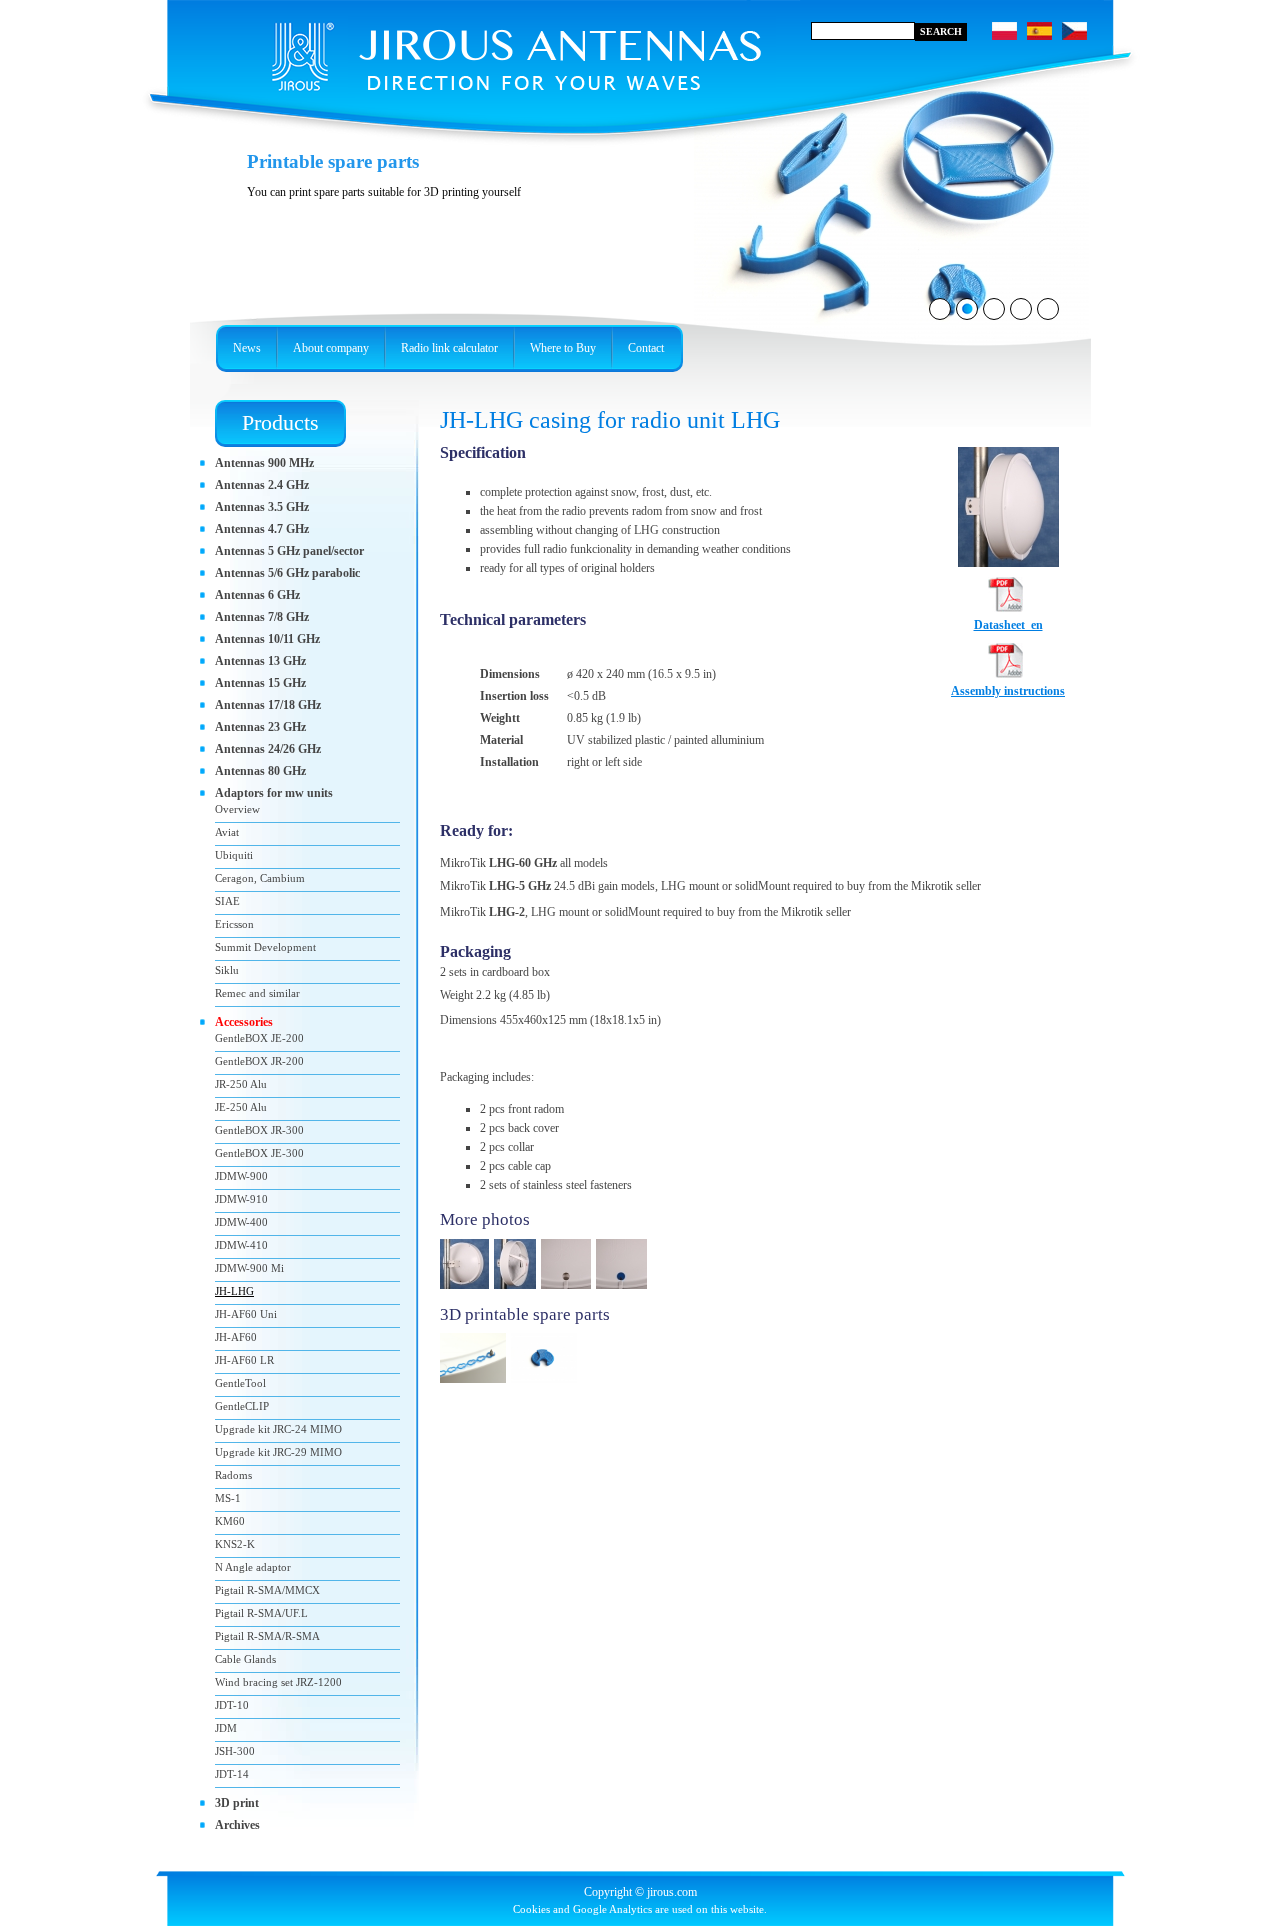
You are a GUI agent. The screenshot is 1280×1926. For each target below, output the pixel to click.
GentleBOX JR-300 (259, 1130)
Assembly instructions (1008, 691)
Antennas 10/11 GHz (267, 639)
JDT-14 (232, 1774)
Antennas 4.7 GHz (262, 529)
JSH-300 (235, 1751)
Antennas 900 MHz (264, 463)
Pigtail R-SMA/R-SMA (267, 1636)
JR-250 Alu (241, 1084)
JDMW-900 (241, 1176)
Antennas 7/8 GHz (262, 617)
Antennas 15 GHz (260, 683)
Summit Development (265, 947)
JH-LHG (234, 1291)
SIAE (227, 901)
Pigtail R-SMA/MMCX (267, 1590)
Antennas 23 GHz (260, 727)
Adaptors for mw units (274, 793)
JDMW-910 (241, 1199)
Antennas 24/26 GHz (268, 749)
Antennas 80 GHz (260, 771)
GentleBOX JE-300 (259, 1153)
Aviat (227, 832)
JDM (226, 1728)
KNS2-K (235, 1544)
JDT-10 (232, 1705)
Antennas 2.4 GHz (262, 485)
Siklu (227, 970)
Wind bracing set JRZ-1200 (278, 1682)
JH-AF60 (236, 1337)
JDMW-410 (241, 1245)
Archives (237, 1825)
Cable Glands (245, 1659)
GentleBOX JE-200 (259, 1038)
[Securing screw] (475, 1384)
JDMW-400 (241, 1222)
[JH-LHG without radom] (517, 1290)
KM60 (230, 1521)
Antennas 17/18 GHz (268, 705)
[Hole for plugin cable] (568, 1290)
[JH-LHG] (1008, 563)
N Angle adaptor (253, 1567)
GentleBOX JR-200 (259, 1061)
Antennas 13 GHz (260, 661)
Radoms (233, 1475)
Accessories (244, 1022)
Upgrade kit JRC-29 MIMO (278, 1452)
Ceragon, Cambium (260, 878)
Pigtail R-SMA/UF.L (261, 1613)
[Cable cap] (546, 1384)
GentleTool (240, 1383)
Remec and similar (257, 993)
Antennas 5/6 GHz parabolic (287, 573)
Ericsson (234, 924)
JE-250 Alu (241, 1107)
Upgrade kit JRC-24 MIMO (278, 1429)
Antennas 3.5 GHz (262, 507)
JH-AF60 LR (244, 1360)
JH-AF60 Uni (246, 1314)
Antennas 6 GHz (257, 595)
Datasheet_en (1008, 625)
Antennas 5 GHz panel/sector (289, 551)
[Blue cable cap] (624, 1290)
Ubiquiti (234, 855)
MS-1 (228, 1498)
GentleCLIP (242, 1406)
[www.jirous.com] (485, 50)
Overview (237, 809)
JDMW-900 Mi (249, 1268)
